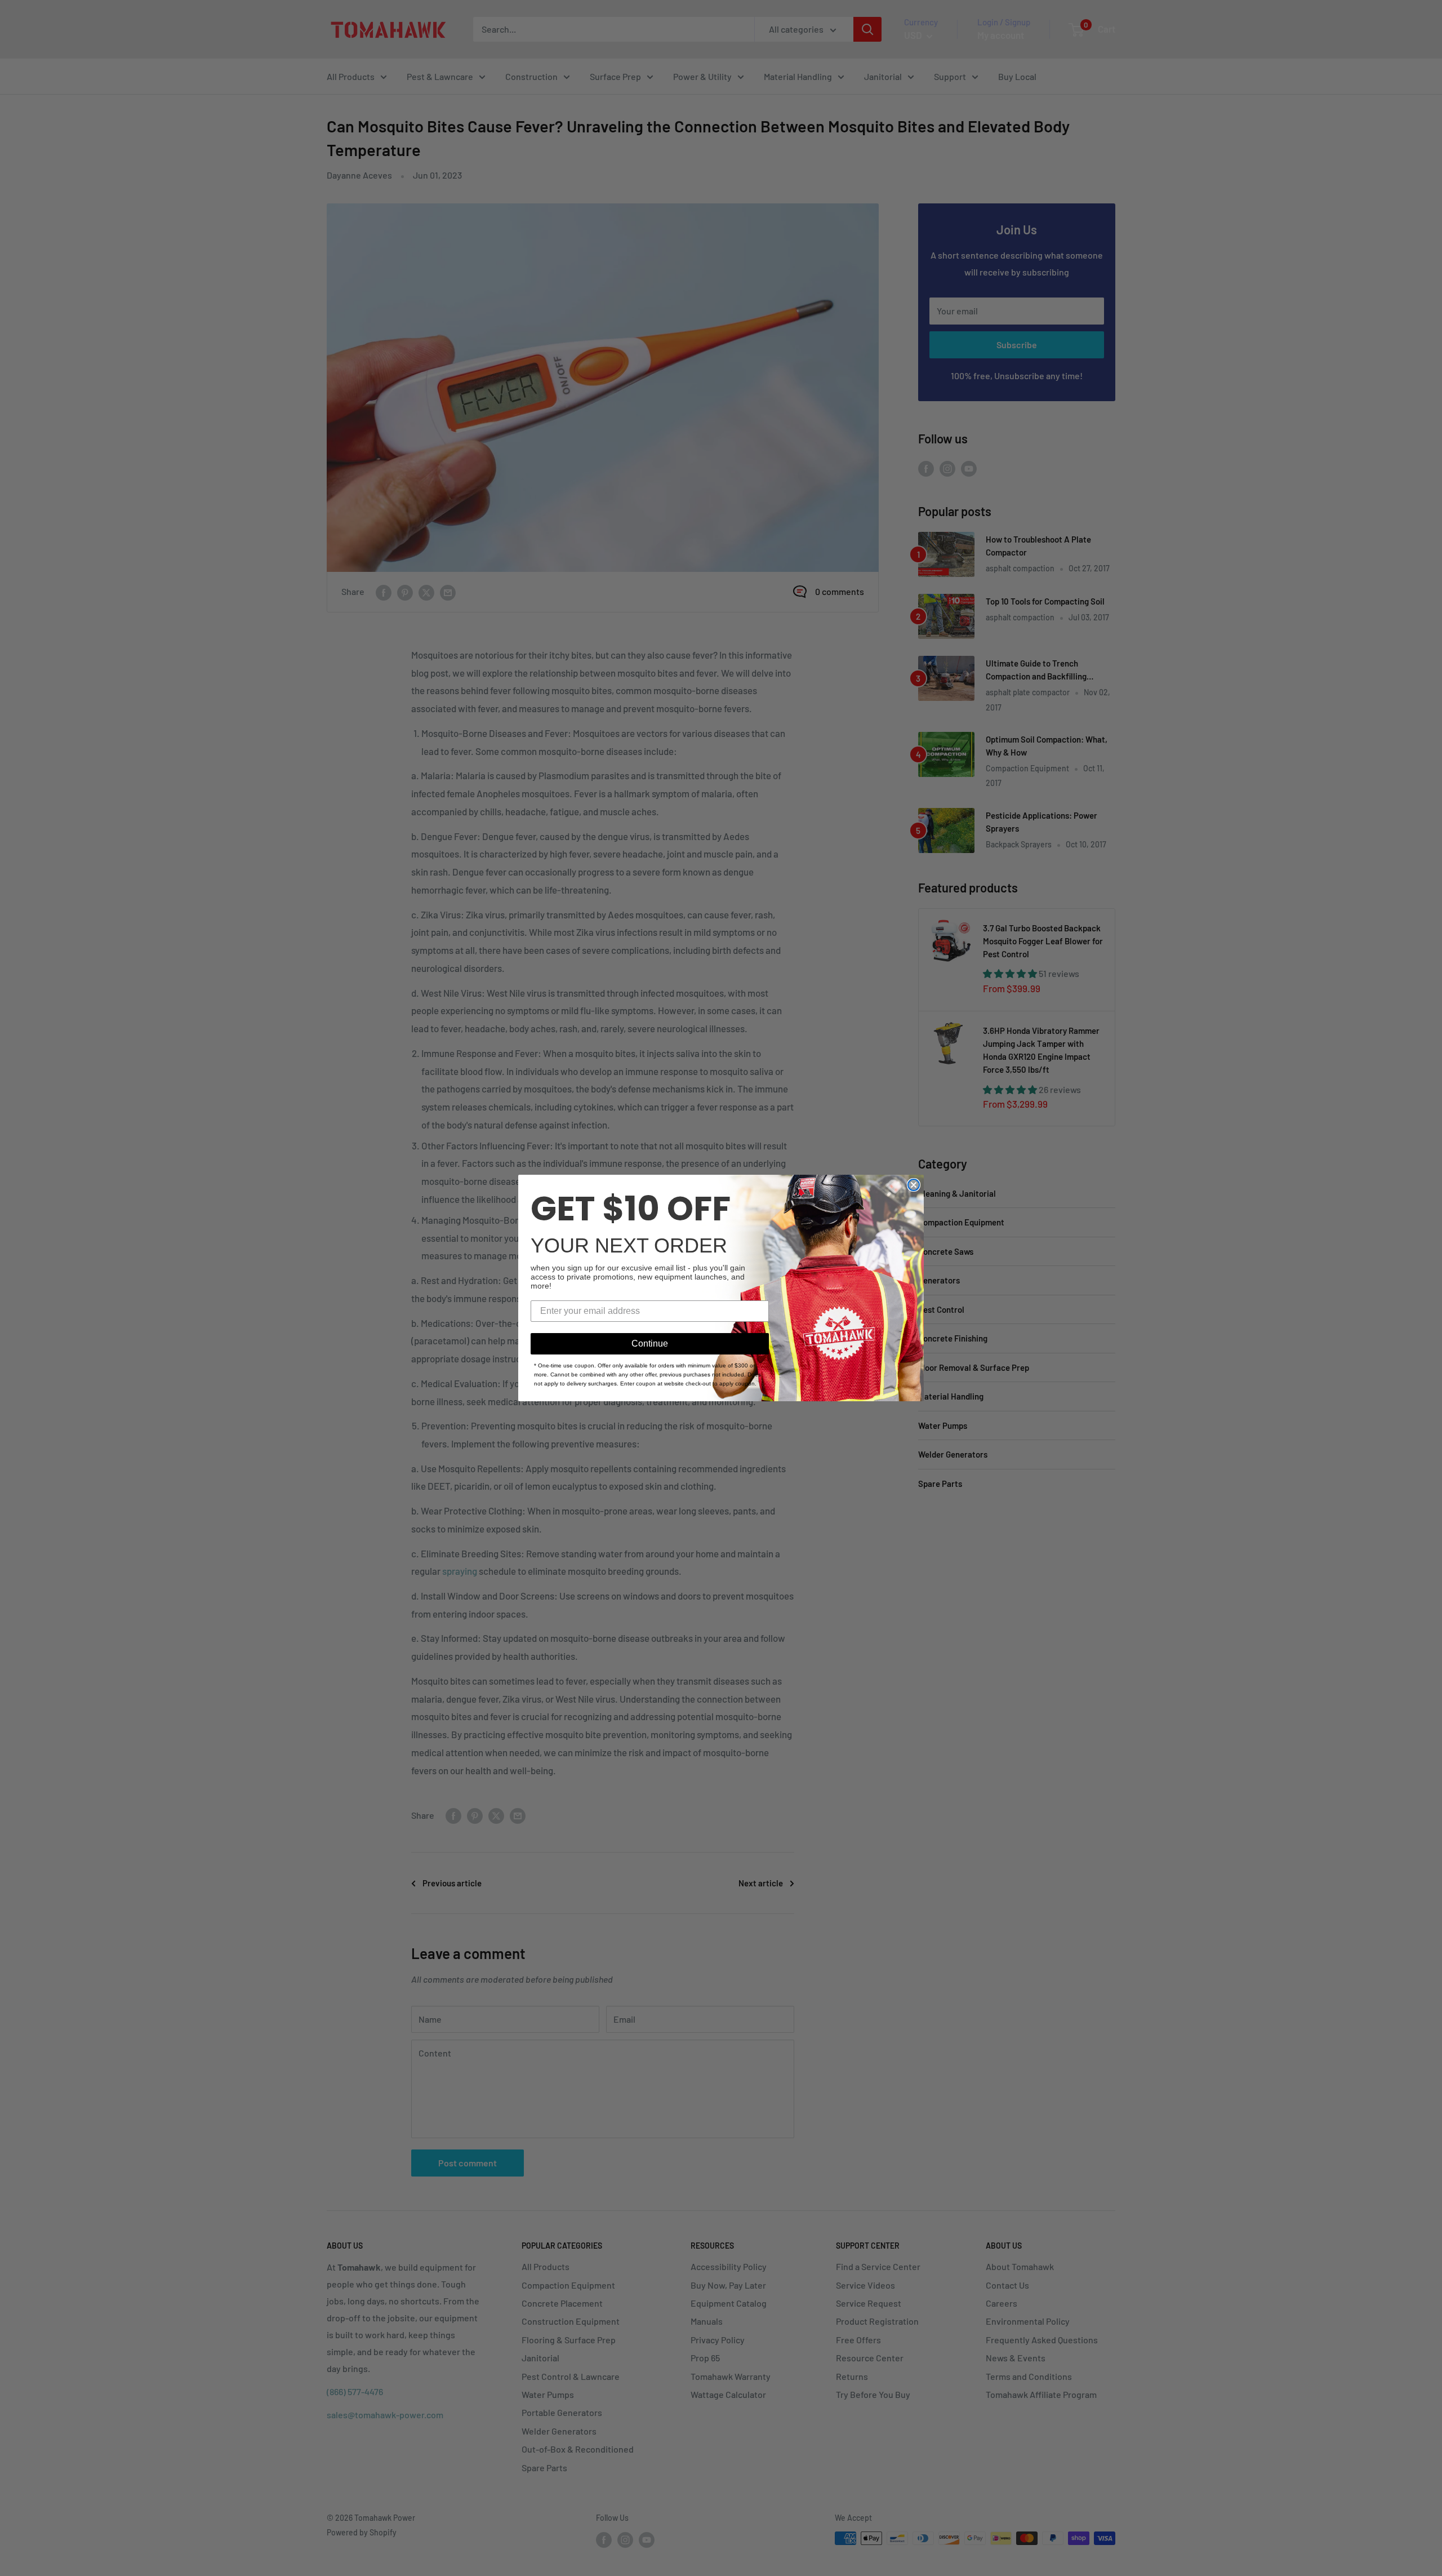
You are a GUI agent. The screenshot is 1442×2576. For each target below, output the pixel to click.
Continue (650, 1343)
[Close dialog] (914, 1185)
